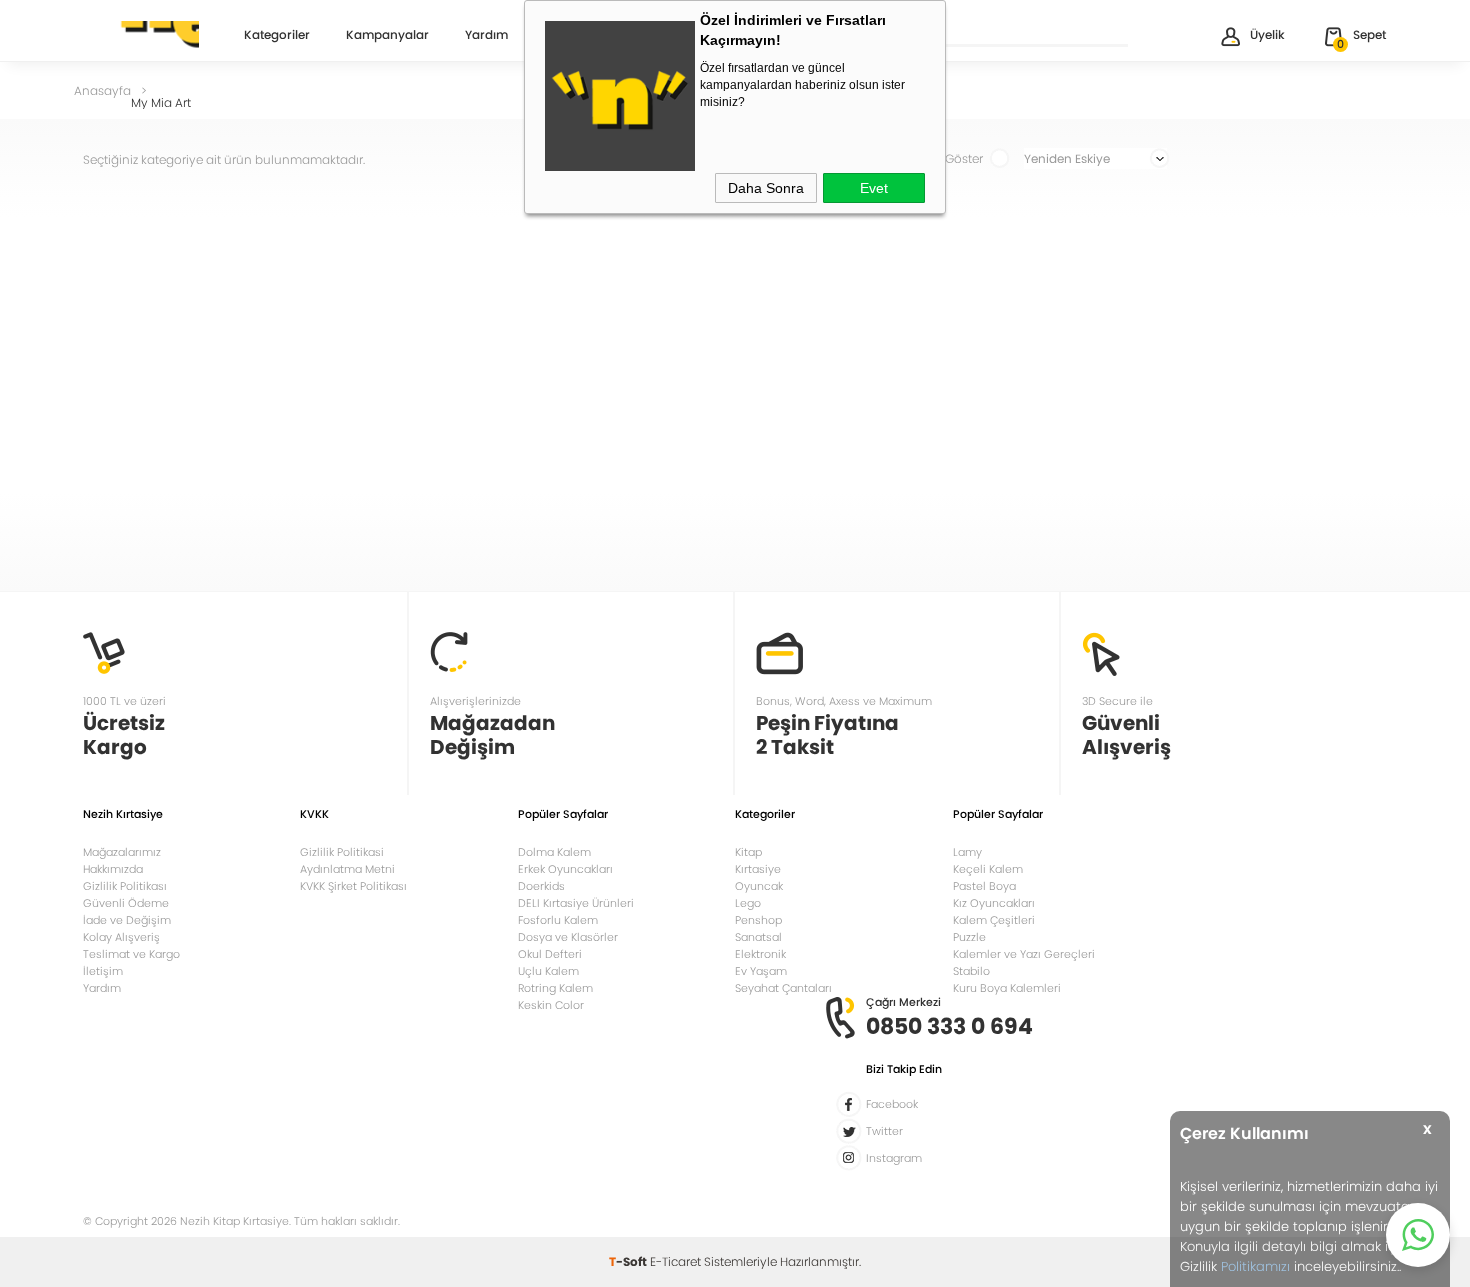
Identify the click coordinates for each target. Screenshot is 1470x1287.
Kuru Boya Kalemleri (1007, 988)
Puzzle (969, 937)
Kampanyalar (387, 36)
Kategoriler (277, 36)
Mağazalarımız (122, 852)
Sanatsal (758, 937)
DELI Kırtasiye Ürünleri (576, 903)
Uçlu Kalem (548, 971)
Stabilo (971, 971)
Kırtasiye (758, 869)
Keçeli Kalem (988, 869)
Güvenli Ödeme (126, 903)
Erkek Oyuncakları (565, 869)
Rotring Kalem (555, 988)
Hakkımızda (113, 869)
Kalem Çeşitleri (994, 920)
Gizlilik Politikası (125, 886)
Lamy (967, 852)
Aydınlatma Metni (347, 869)
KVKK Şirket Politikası (353, 886)
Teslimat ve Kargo (131, 954)
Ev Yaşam (761, 971)
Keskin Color (551, 1005)
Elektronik (760, 954)
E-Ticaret (675, 1261)
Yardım (486, 36)
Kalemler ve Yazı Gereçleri (1024, 954)
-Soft (629, 1261)
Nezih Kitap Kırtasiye (141, 35)
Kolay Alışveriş (121, 937)
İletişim (103, 971)
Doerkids (541, 886)
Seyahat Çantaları (783, 988)
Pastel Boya (984, 886)
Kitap (748, 852)
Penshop (758, 920)
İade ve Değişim (127, 920)
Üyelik (1267, 34)
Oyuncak (759, 886)
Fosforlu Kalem (558, 920)
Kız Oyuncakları (994, 903)
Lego (748, 903)
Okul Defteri (550, 954)
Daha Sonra (766, 188)
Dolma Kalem (554, 852)
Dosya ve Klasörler (568, 937)
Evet (874, 188)
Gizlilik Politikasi (342, 852)
